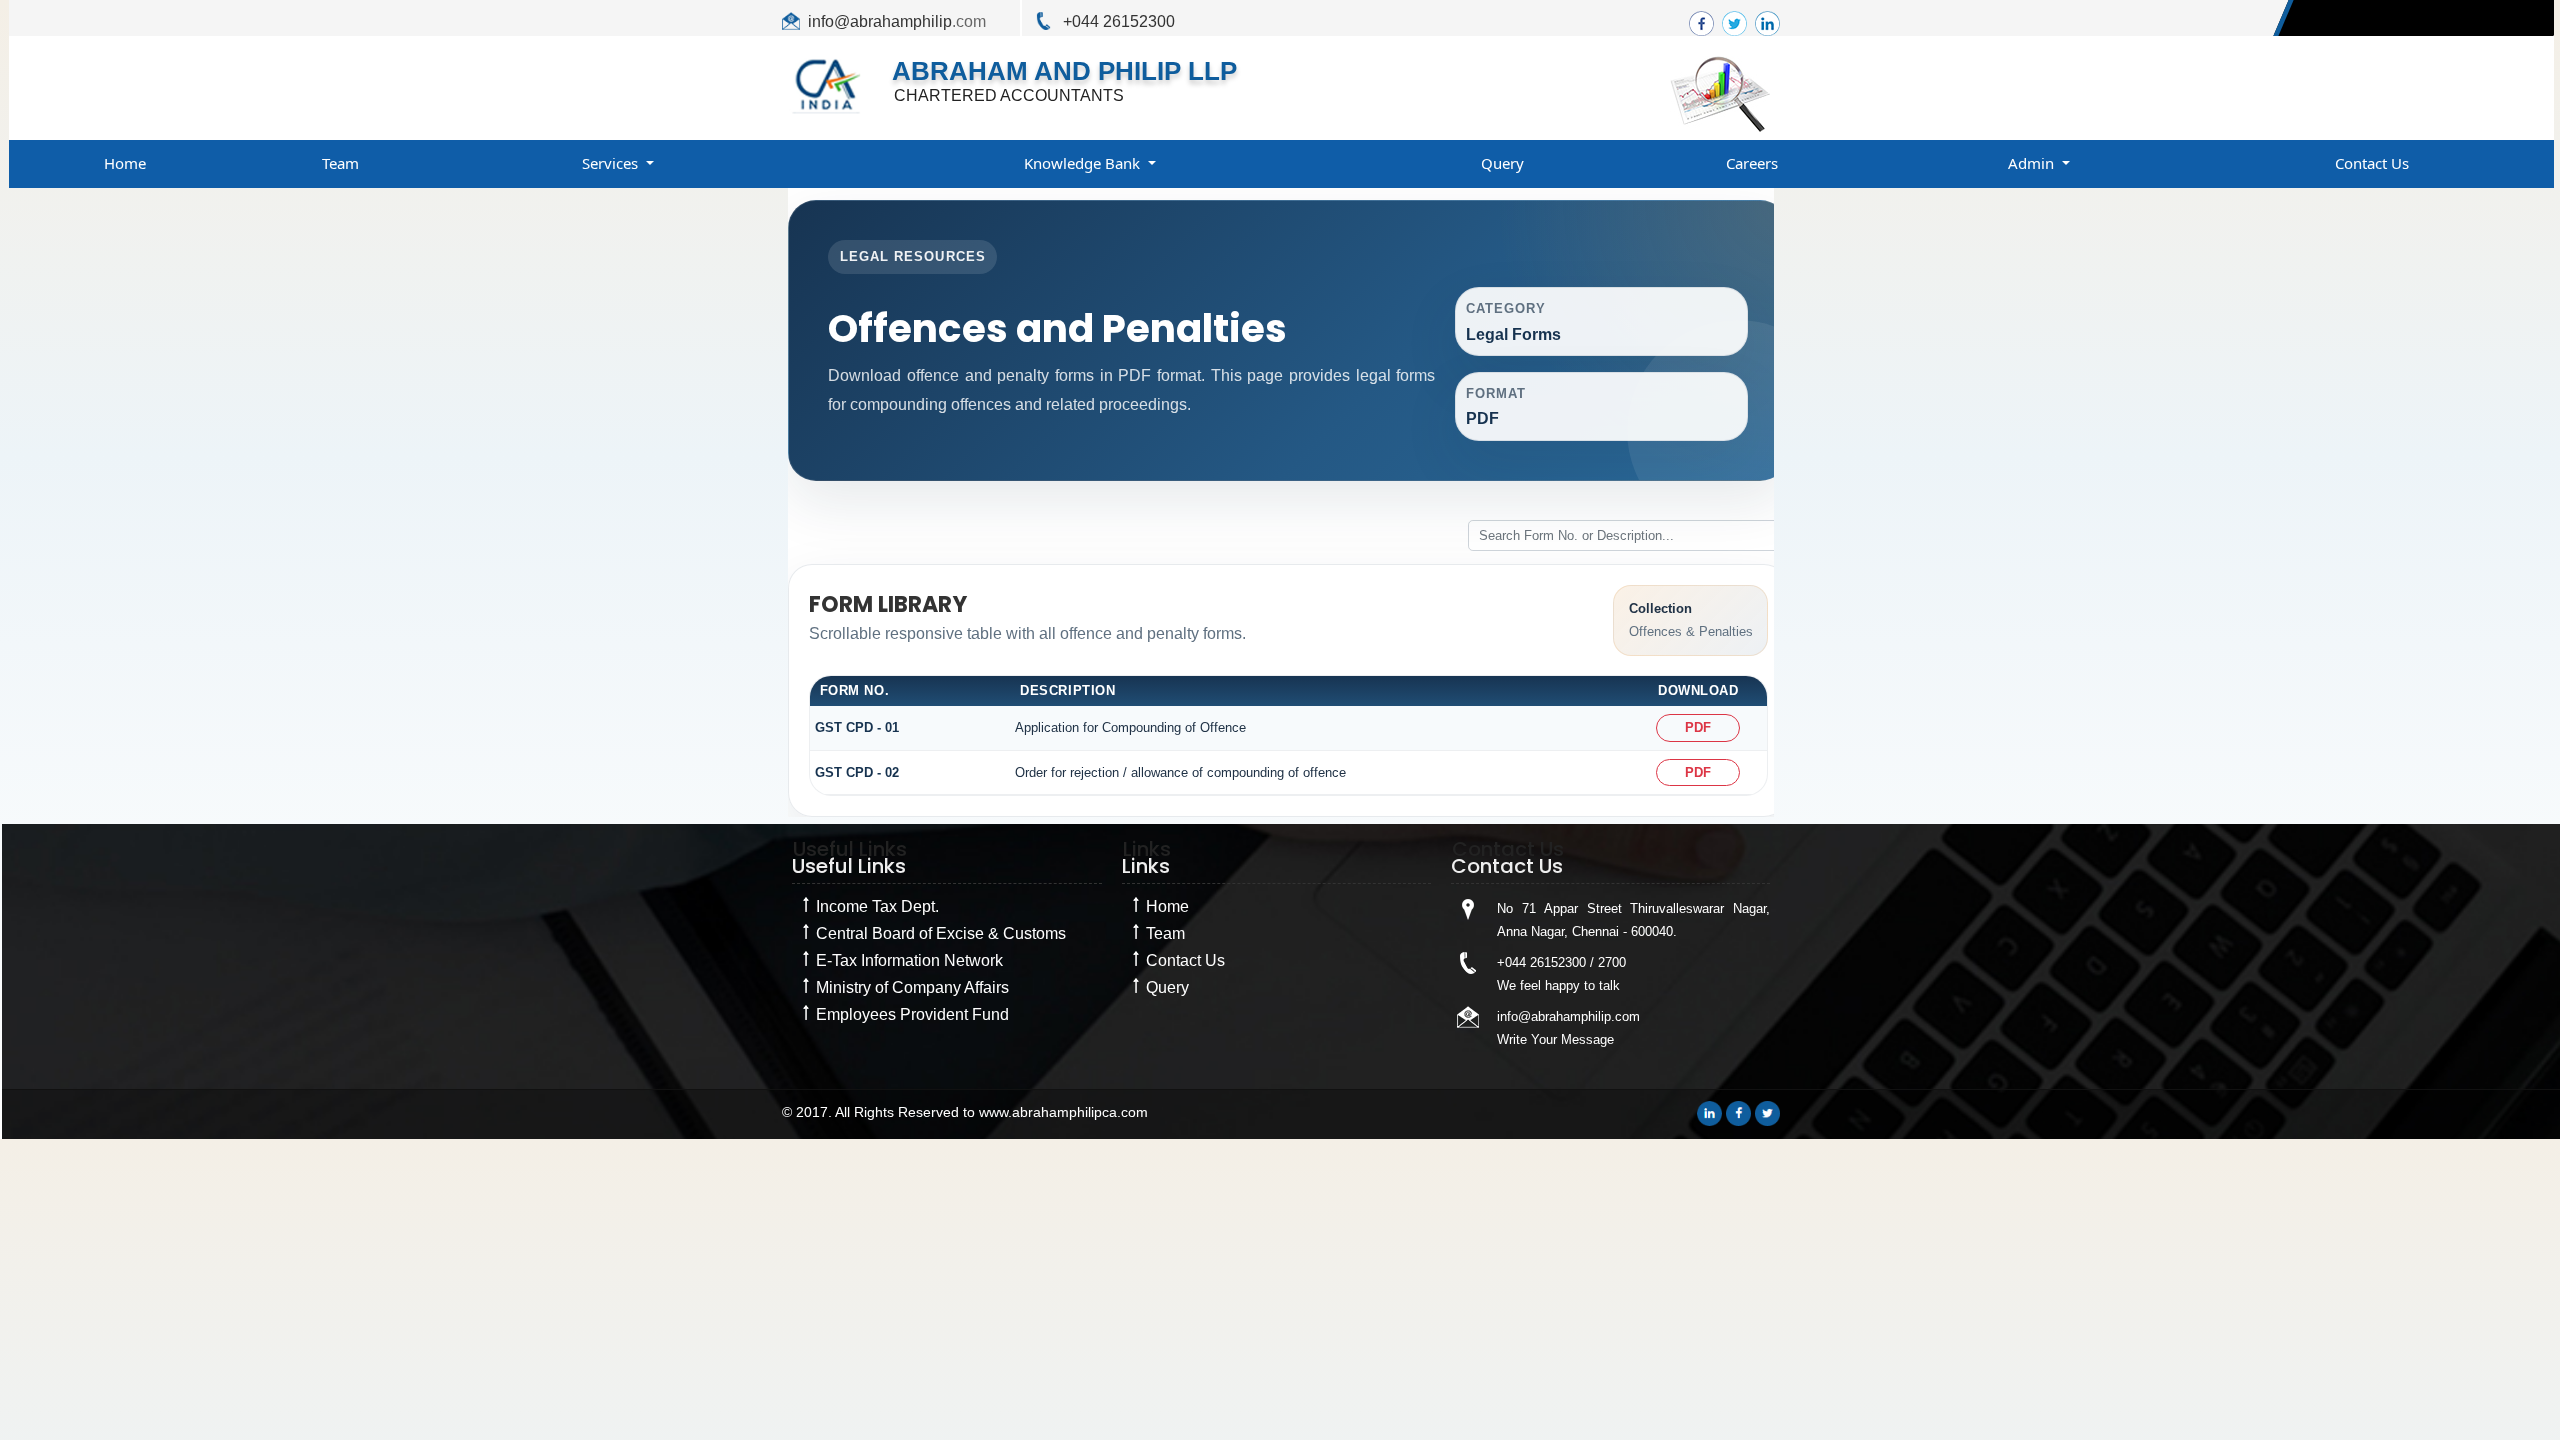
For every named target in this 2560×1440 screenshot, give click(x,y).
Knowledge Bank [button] (1084, 163)
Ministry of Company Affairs (912, 987)
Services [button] (612, 163)
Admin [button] (2033, 163)
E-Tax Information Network (909, 960)
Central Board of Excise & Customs (941, 933)
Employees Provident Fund (912, 1014)
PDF (1698, 727)
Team (340, 163)
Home (125, 163)
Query (1502, 163)
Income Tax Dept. (877, 906)
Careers (1752, 163)
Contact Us (2372, 163)
